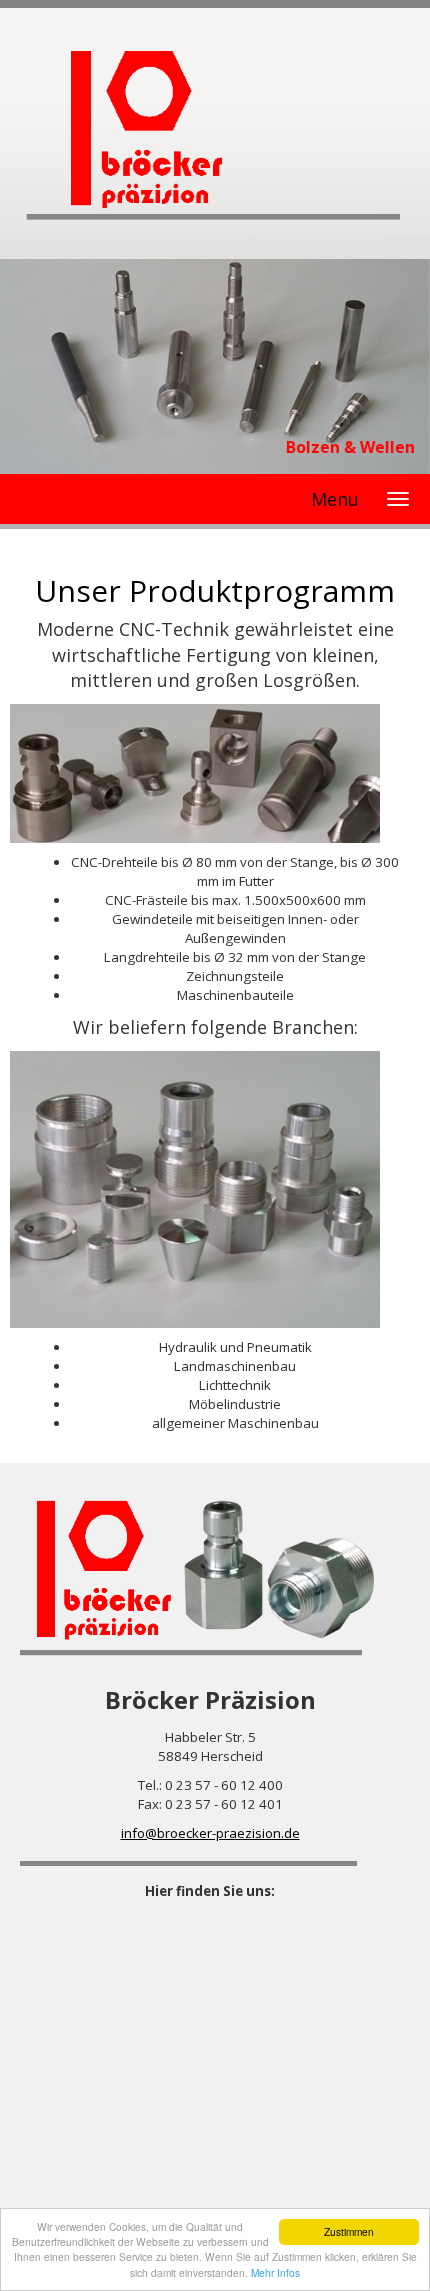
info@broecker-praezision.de (210, 1833)
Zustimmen (349, 2231)
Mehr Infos (275, 2272)
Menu (335, 499)
